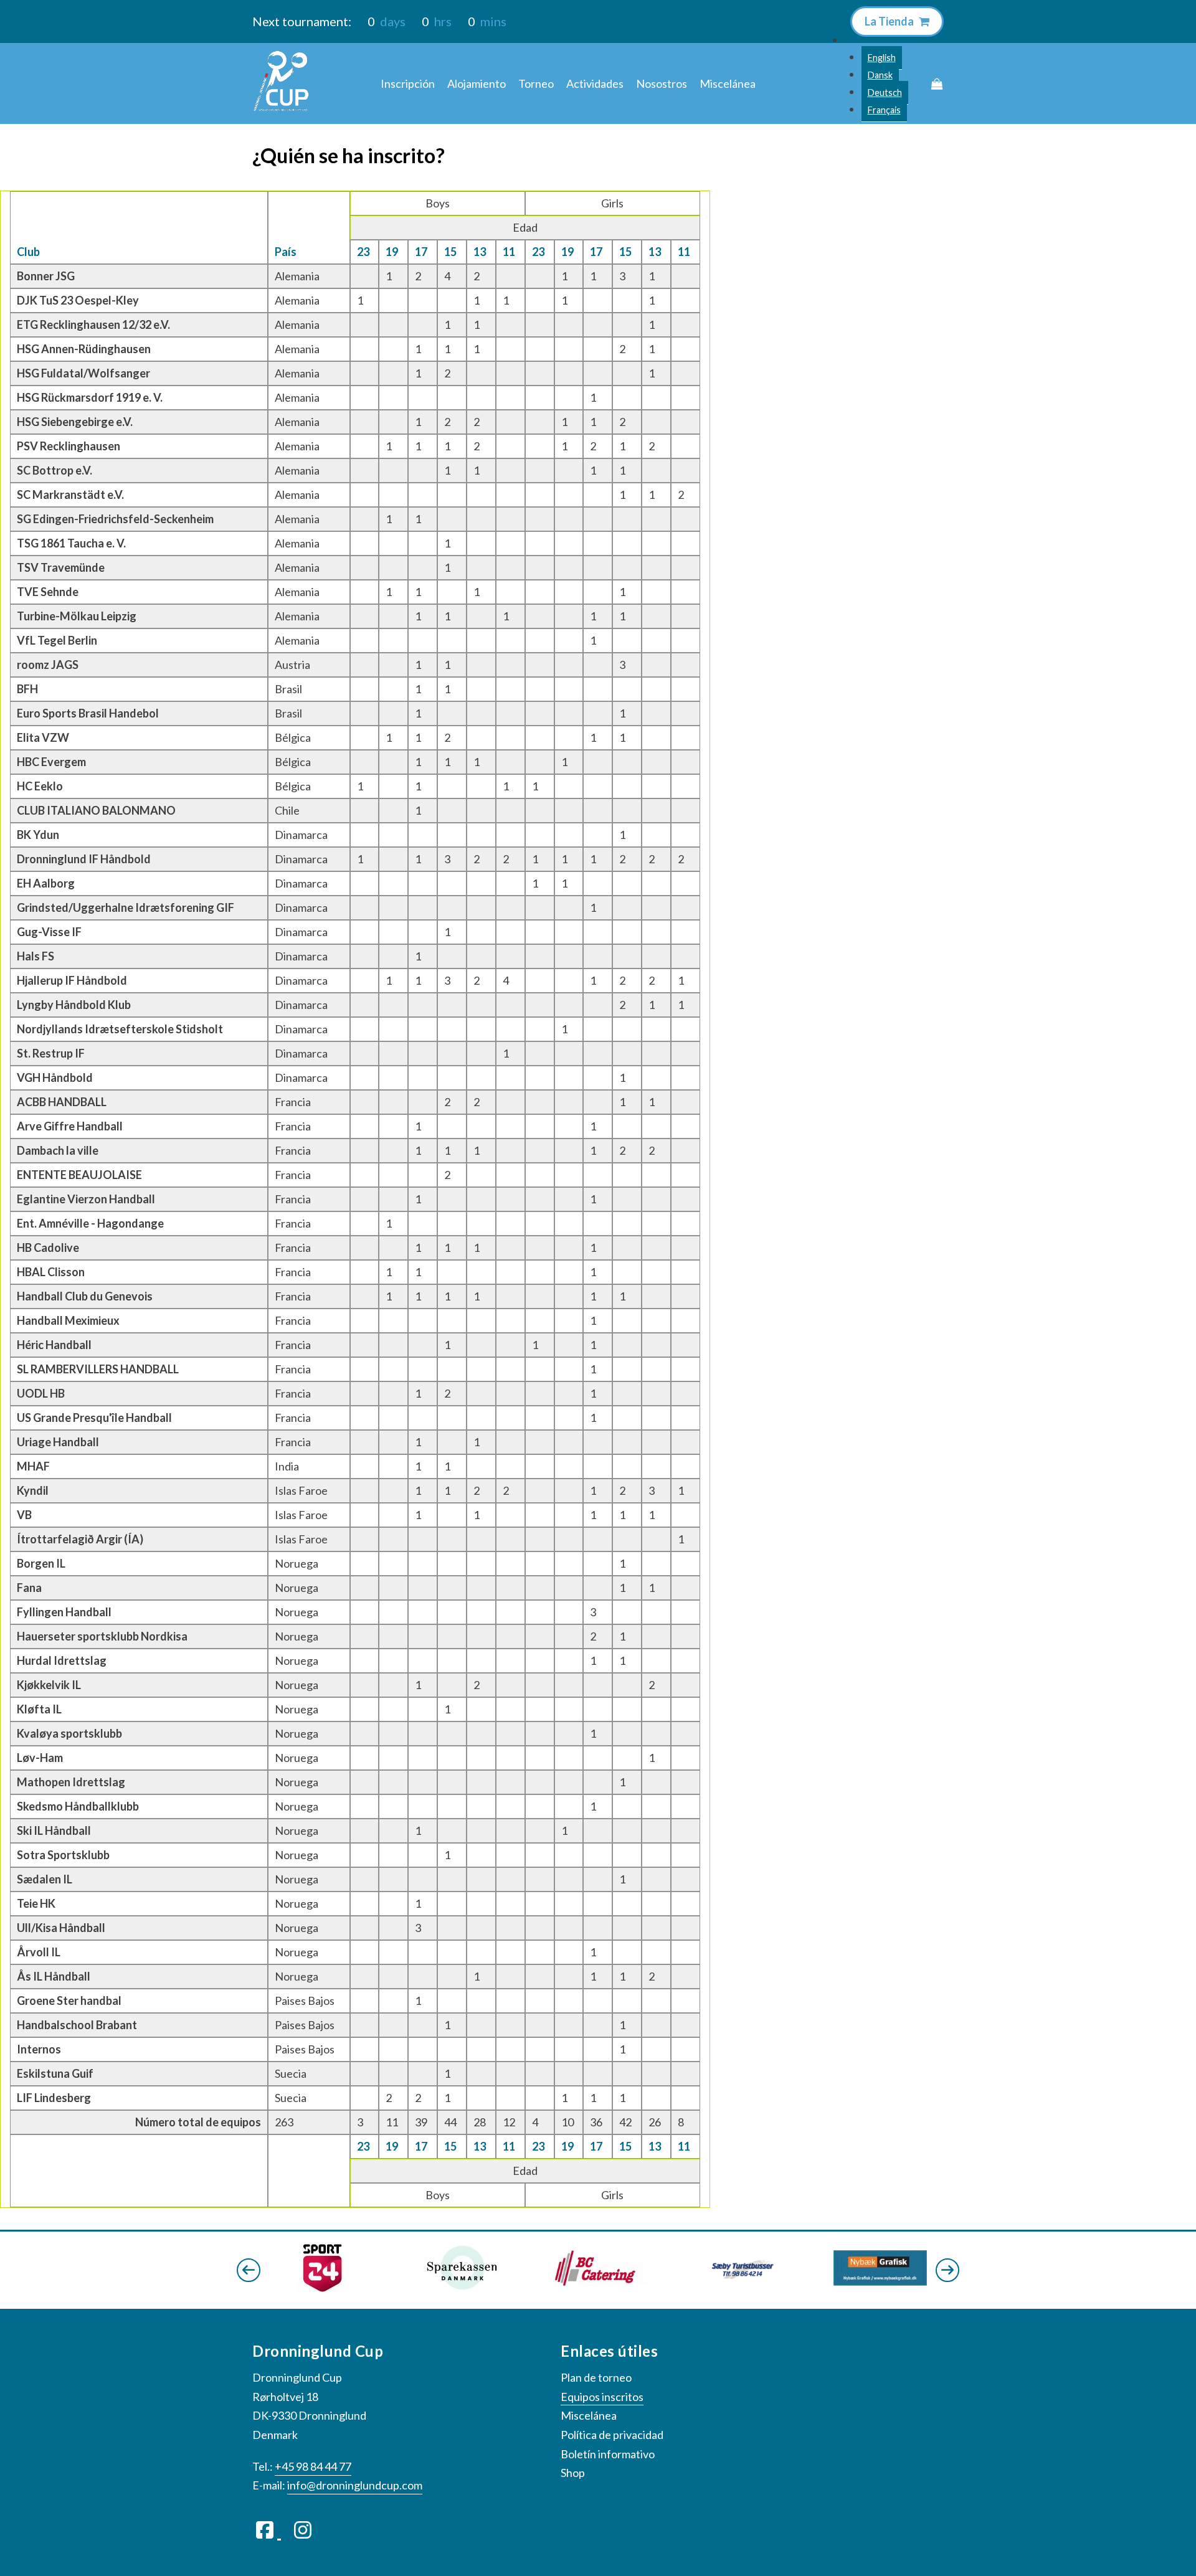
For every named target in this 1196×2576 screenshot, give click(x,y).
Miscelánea (728, 83)
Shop (573, 2473)
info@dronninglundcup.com (355, 2485)
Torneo (536, 83)
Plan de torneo (596, 2377)
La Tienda (890, 21)
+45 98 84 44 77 (313, 2466)
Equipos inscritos (602, 2397)
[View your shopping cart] (937, 84)
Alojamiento (477, 83)
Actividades (595, 83)
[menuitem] (882, 58)
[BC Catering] (462, 2282)
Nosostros (662, 83)
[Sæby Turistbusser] (601, 2282)
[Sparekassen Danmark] (322, 2289)
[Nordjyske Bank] (880, 2280)
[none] (884, 75)
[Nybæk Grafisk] (741, 2281)
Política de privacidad (612, 2435)
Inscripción (408, 83)
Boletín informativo (608, 2454)
